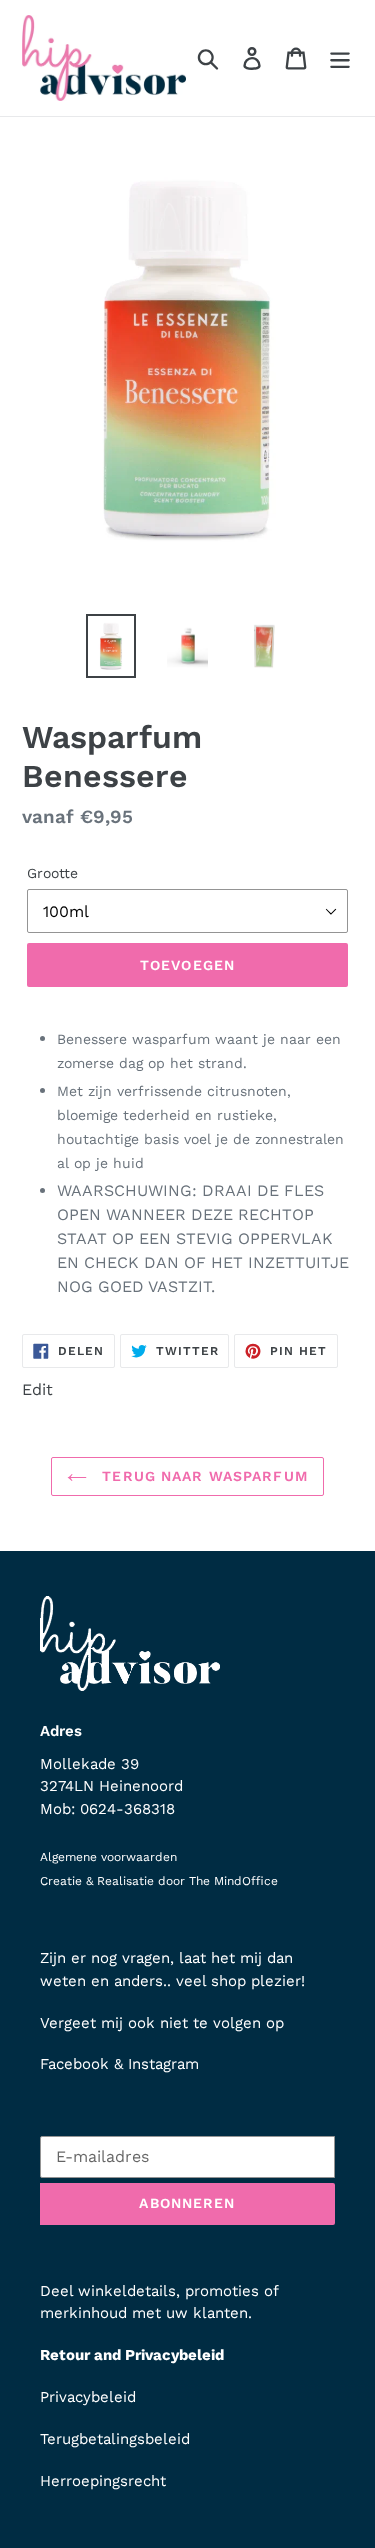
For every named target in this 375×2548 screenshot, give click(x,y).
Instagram (163, 2064)
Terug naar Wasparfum (202, 1476)
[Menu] (340, 58)
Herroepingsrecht (103, 2481)
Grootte (52, 873)
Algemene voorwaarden (108, 1857)
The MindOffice (233, 1881)
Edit (37, 1389)
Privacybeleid (88, 2397)
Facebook (74, 2064)
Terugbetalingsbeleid (115, 2439)
